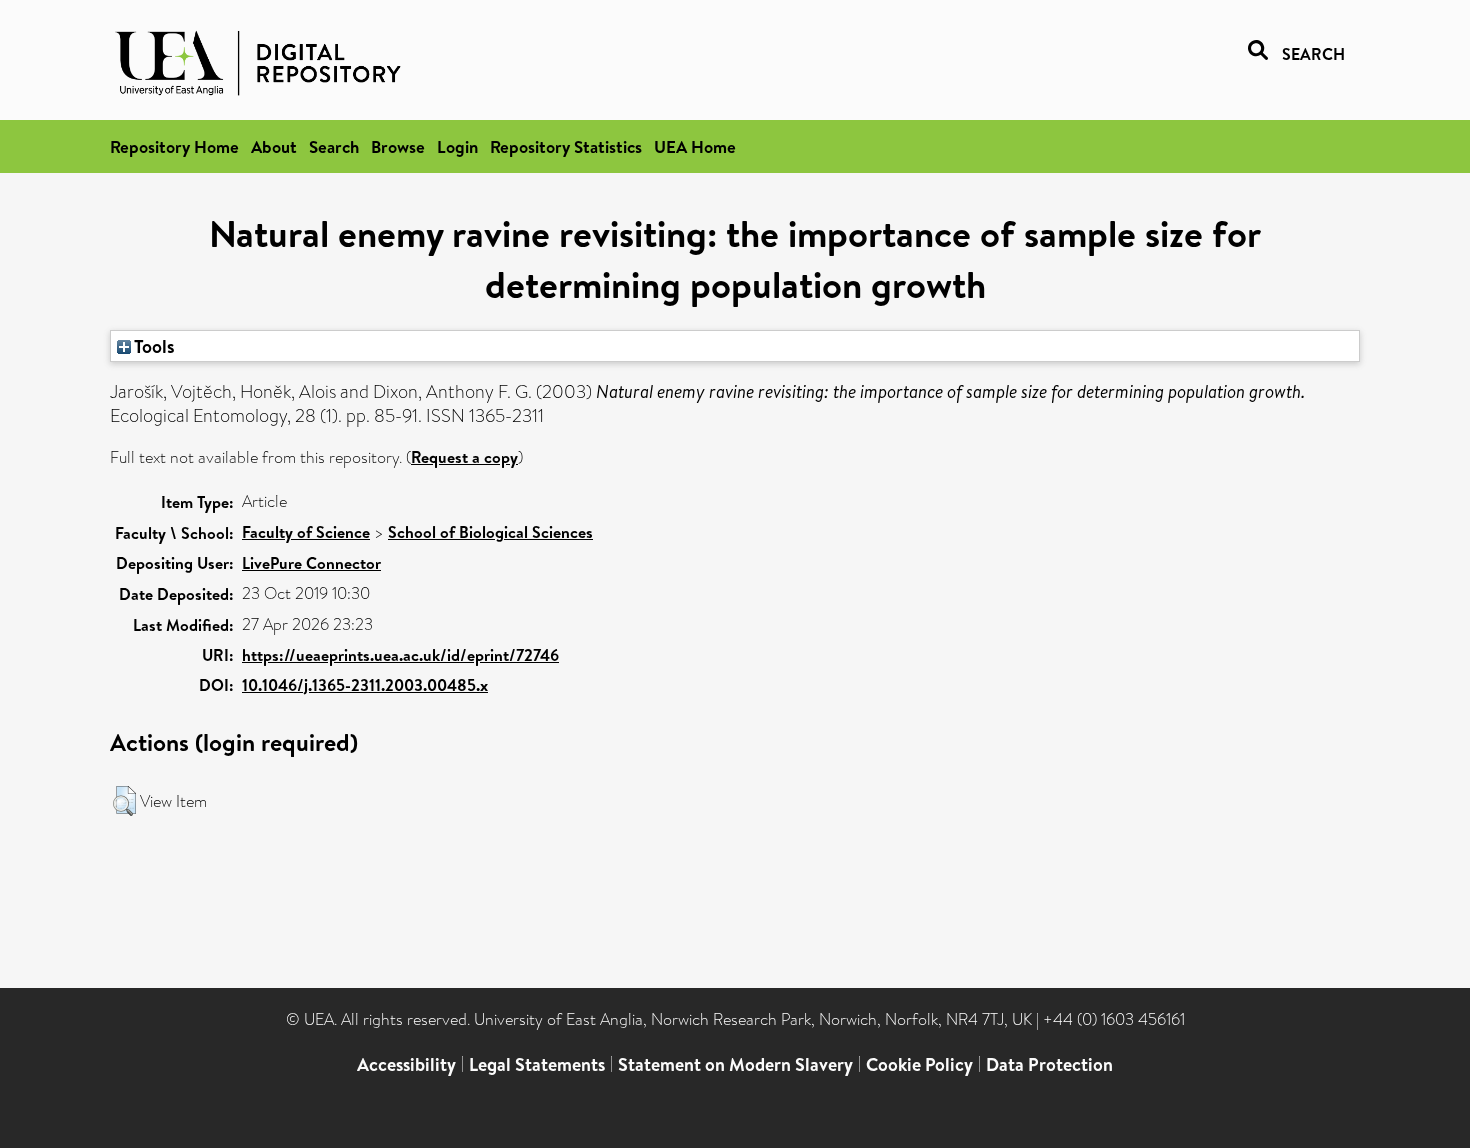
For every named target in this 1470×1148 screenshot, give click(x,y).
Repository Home (174, 146)
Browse (398, 146)
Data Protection (1049, 1064)
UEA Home (695, 146)
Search (334, 146)
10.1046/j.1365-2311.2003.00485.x (365, 685)
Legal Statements (537, 1064)
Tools (153, 346)
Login (457, 146)
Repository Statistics (566, 146)
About (274, 146)
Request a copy (464, 457)
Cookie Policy (919, 1064)
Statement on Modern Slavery (735, 1064)
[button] (124, 801)
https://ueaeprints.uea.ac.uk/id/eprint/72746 (400, 655)
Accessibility (406, 1064)
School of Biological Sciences (490, 532)
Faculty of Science (306, 532)
